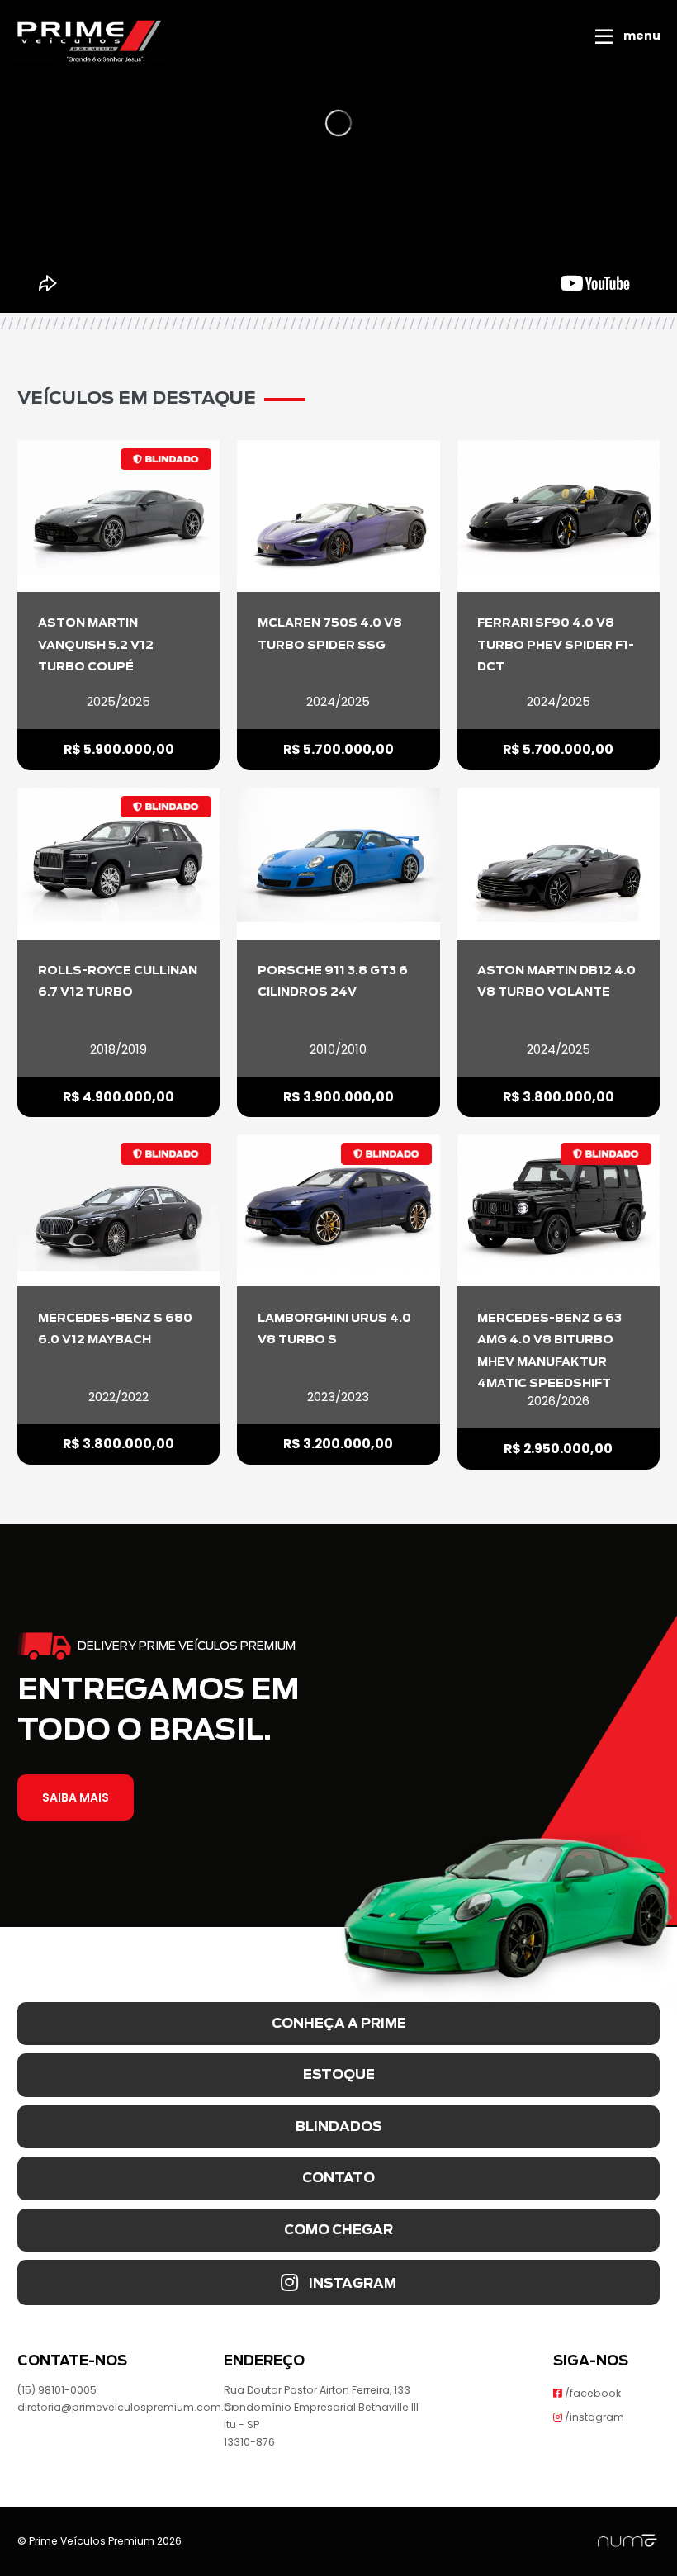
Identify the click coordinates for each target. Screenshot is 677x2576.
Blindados (339, 2126)
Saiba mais (76, 1797)
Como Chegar (338, 2230)
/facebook (592, 2393)
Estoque (339, 2074)
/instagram (593, 2417)
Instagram (351, 2283)
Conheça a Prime (339, 2023)
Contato (338, 2178)
